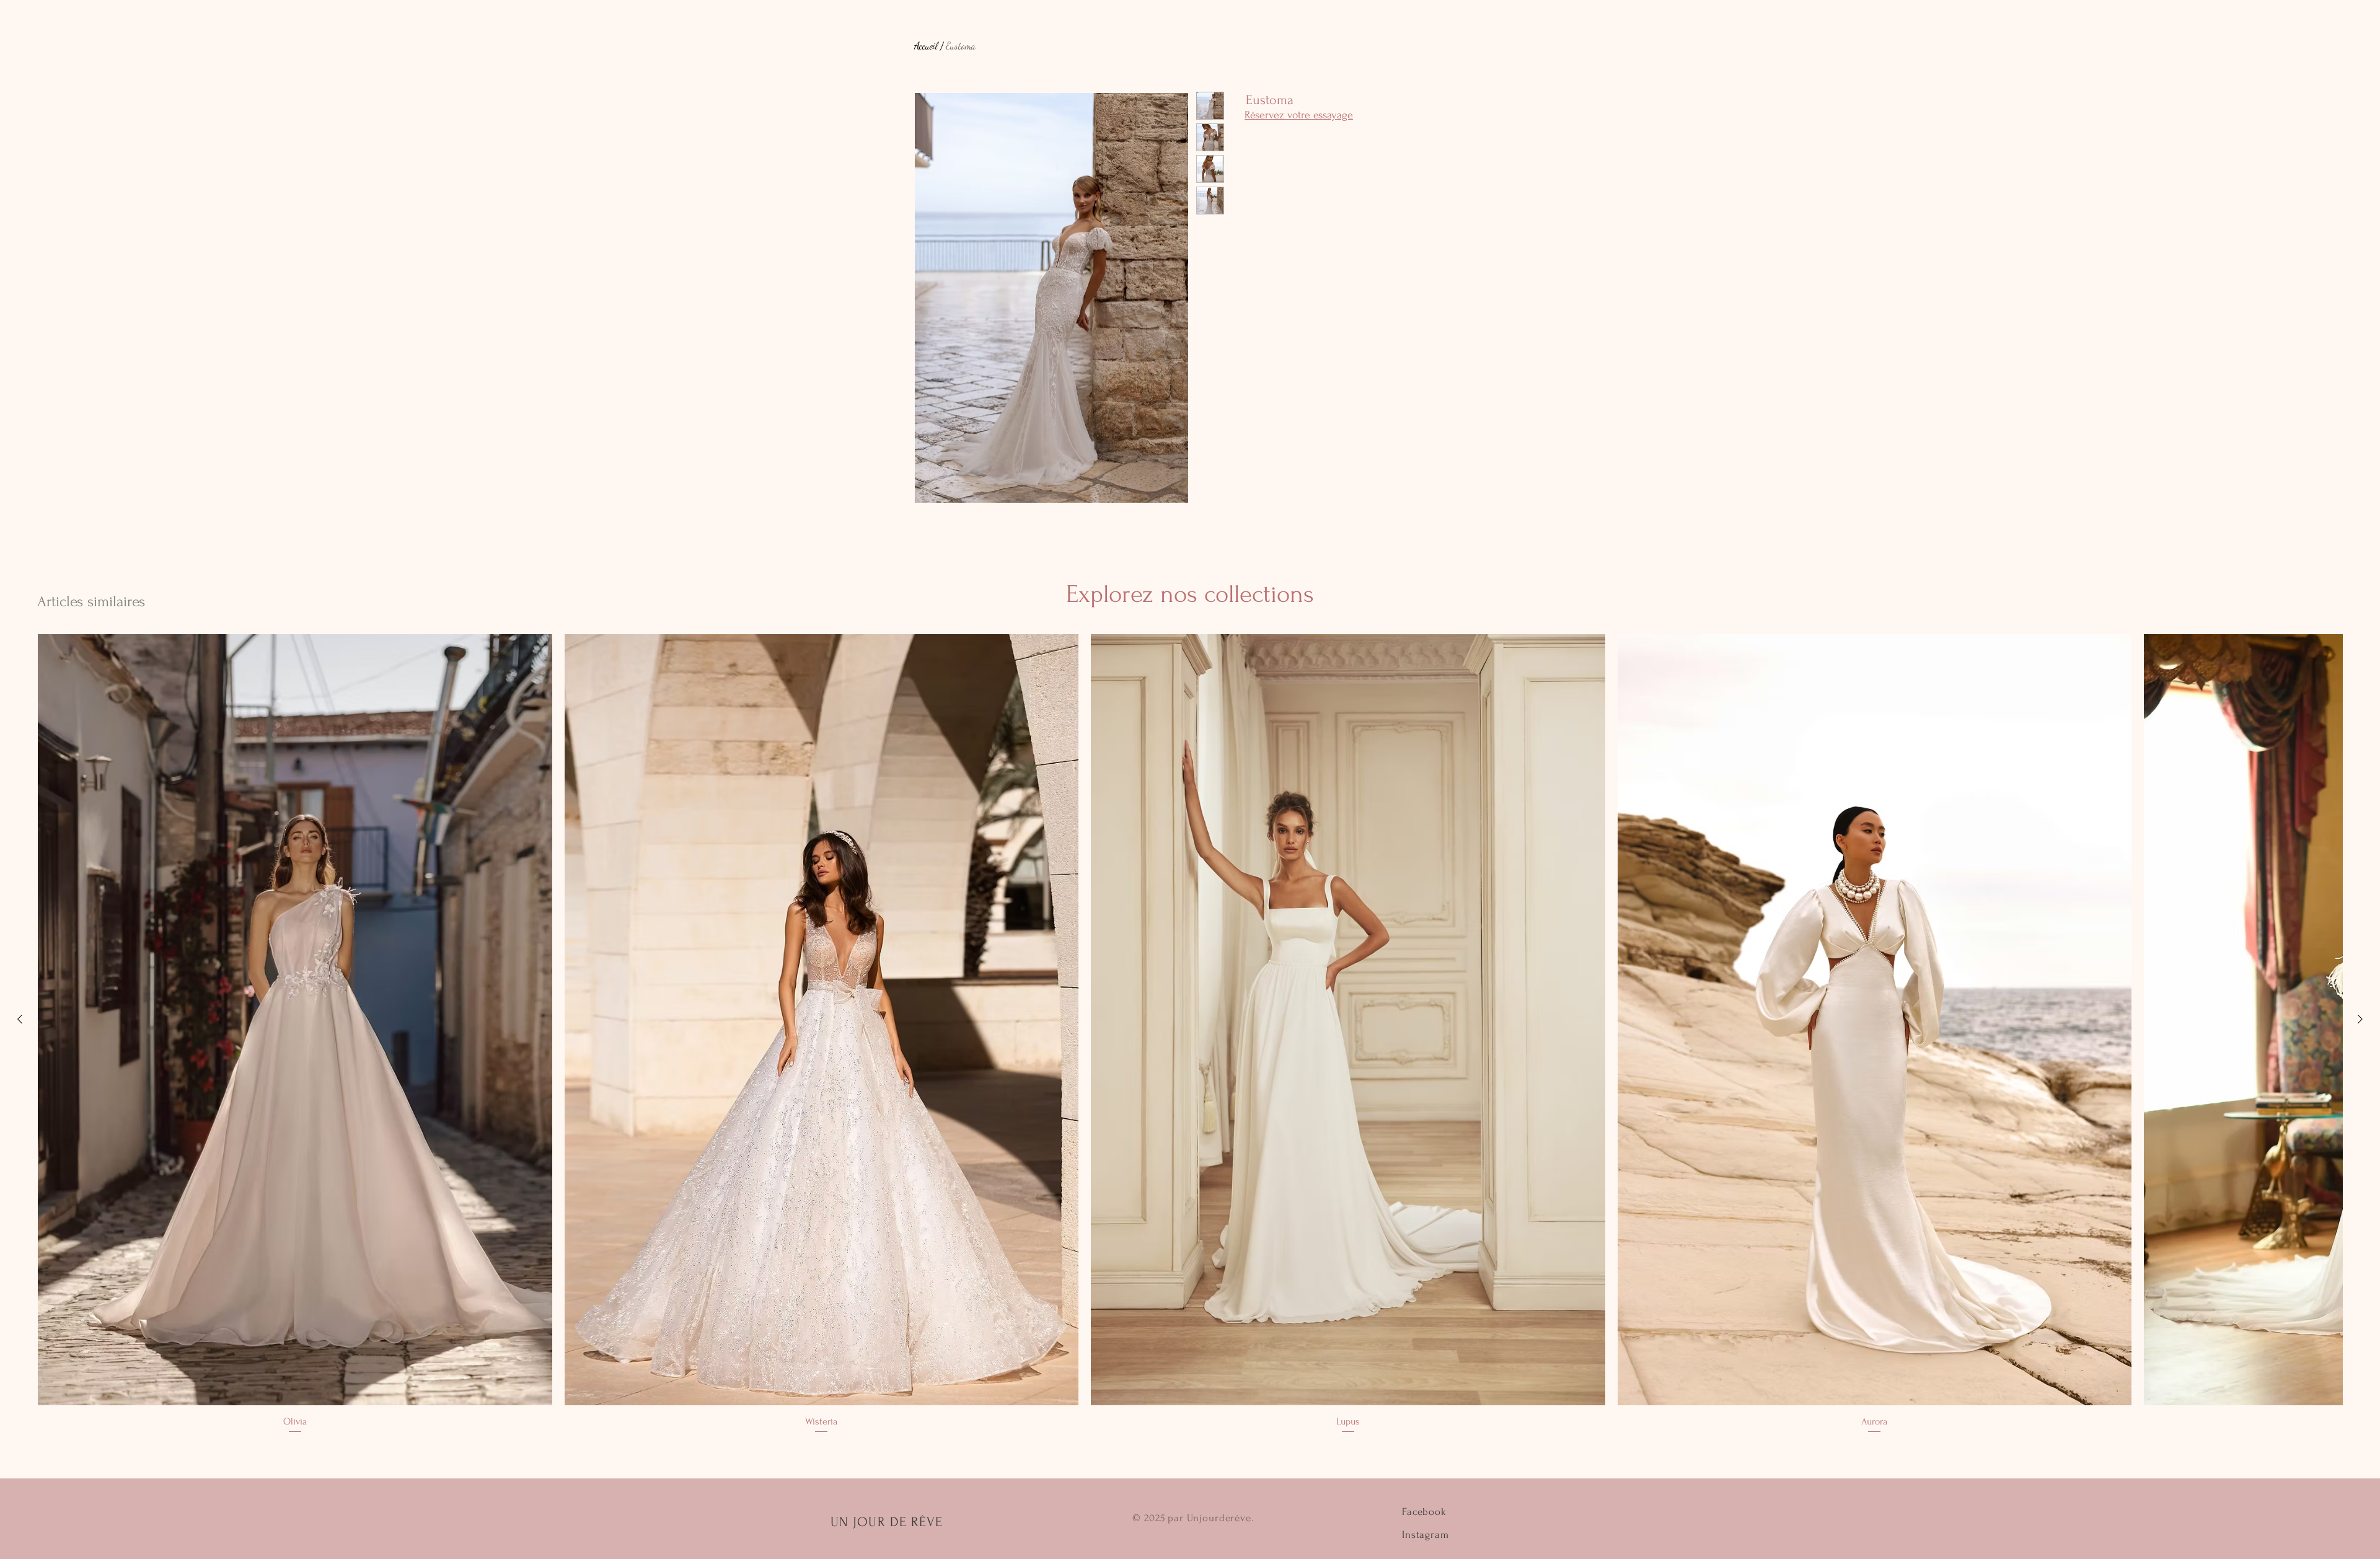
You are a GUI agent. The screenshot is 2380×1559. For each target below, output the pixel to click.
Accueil (926, 46)
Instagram (1426, 1535)
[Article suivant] (2360, 1019)
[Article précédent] (20, 1019)
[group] (1190, 1035)
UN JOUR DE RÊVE (887, 1522)
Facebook (1424, 1512)
